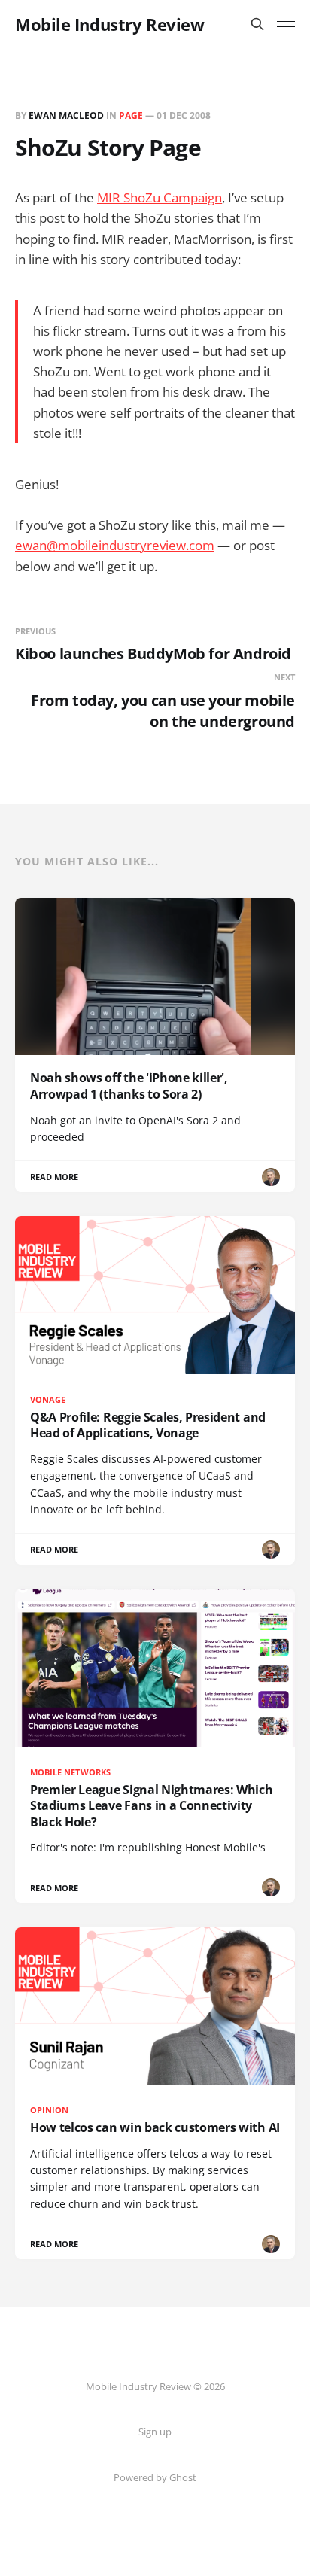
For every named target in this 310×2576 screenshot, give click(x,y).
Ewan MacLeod (66, 116)
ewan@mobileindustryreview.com (115, 545)
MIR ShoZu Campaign (160, 198)
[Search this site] (257, 24)
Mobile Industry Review (109, 24)
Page (131, 116)
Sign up (155, 2432)
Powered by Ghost (155, 2477)
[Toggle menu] (286, 24)
